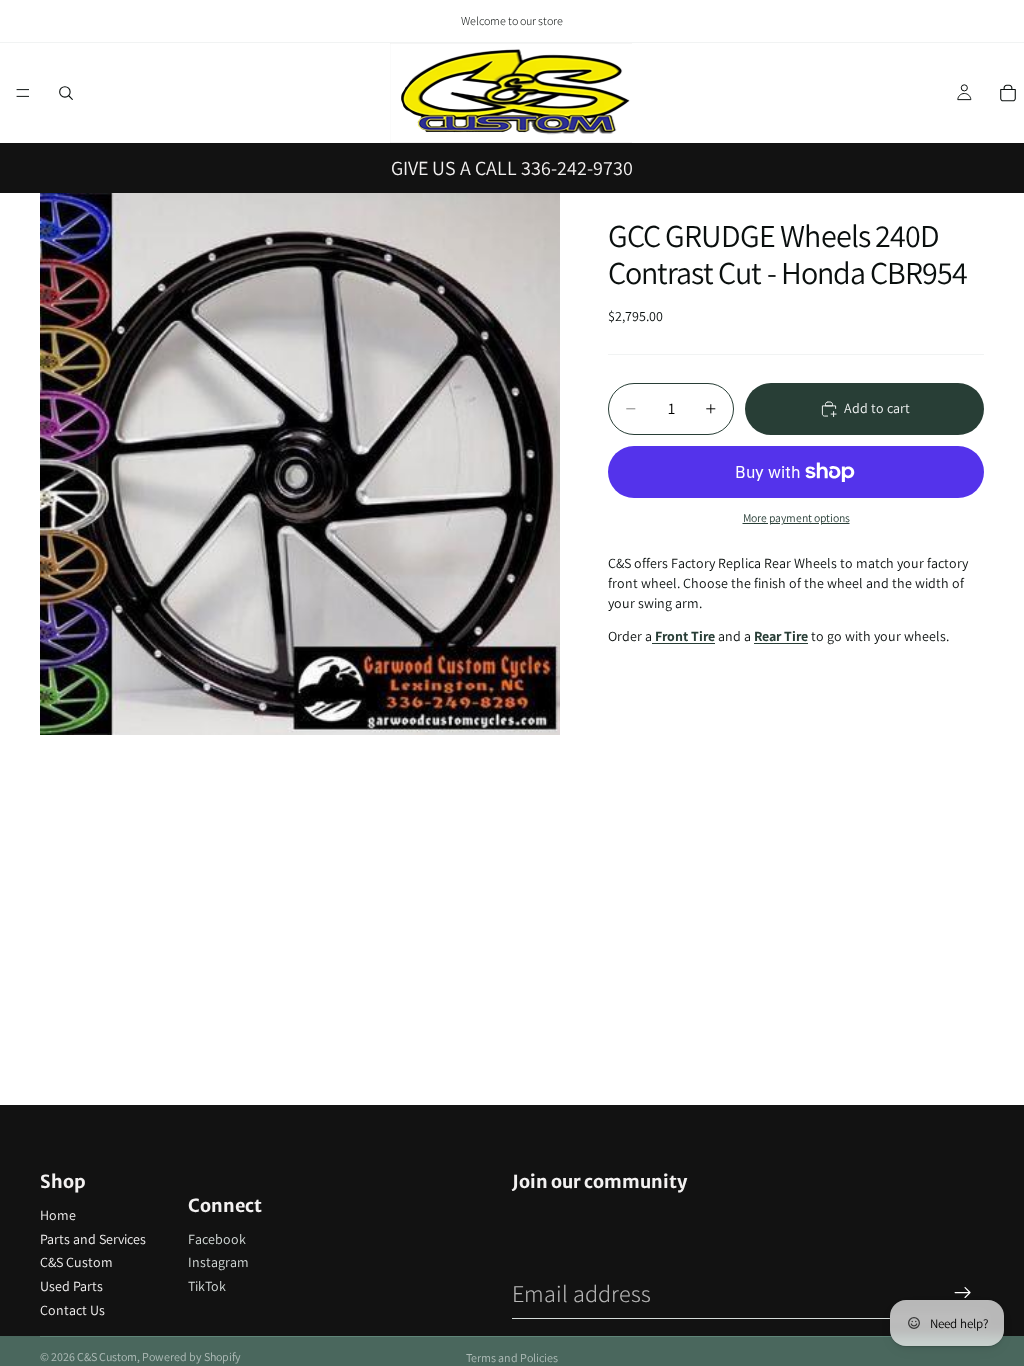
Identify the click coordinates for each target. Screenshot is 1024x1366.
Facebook (217, 1239)
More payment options (796, 517)
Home (58, 1215)
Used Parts (71, 1286)
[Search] (66, 93)
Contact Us (72, 1310)
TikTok (207, 1286)
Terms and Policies (512, 1357)
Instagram (218, 1262)
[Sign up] (963, 1293)
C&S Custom (76, 1262)
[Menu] (23, 93)
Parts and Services (93, 1239)
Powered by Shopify (191, 1356)
